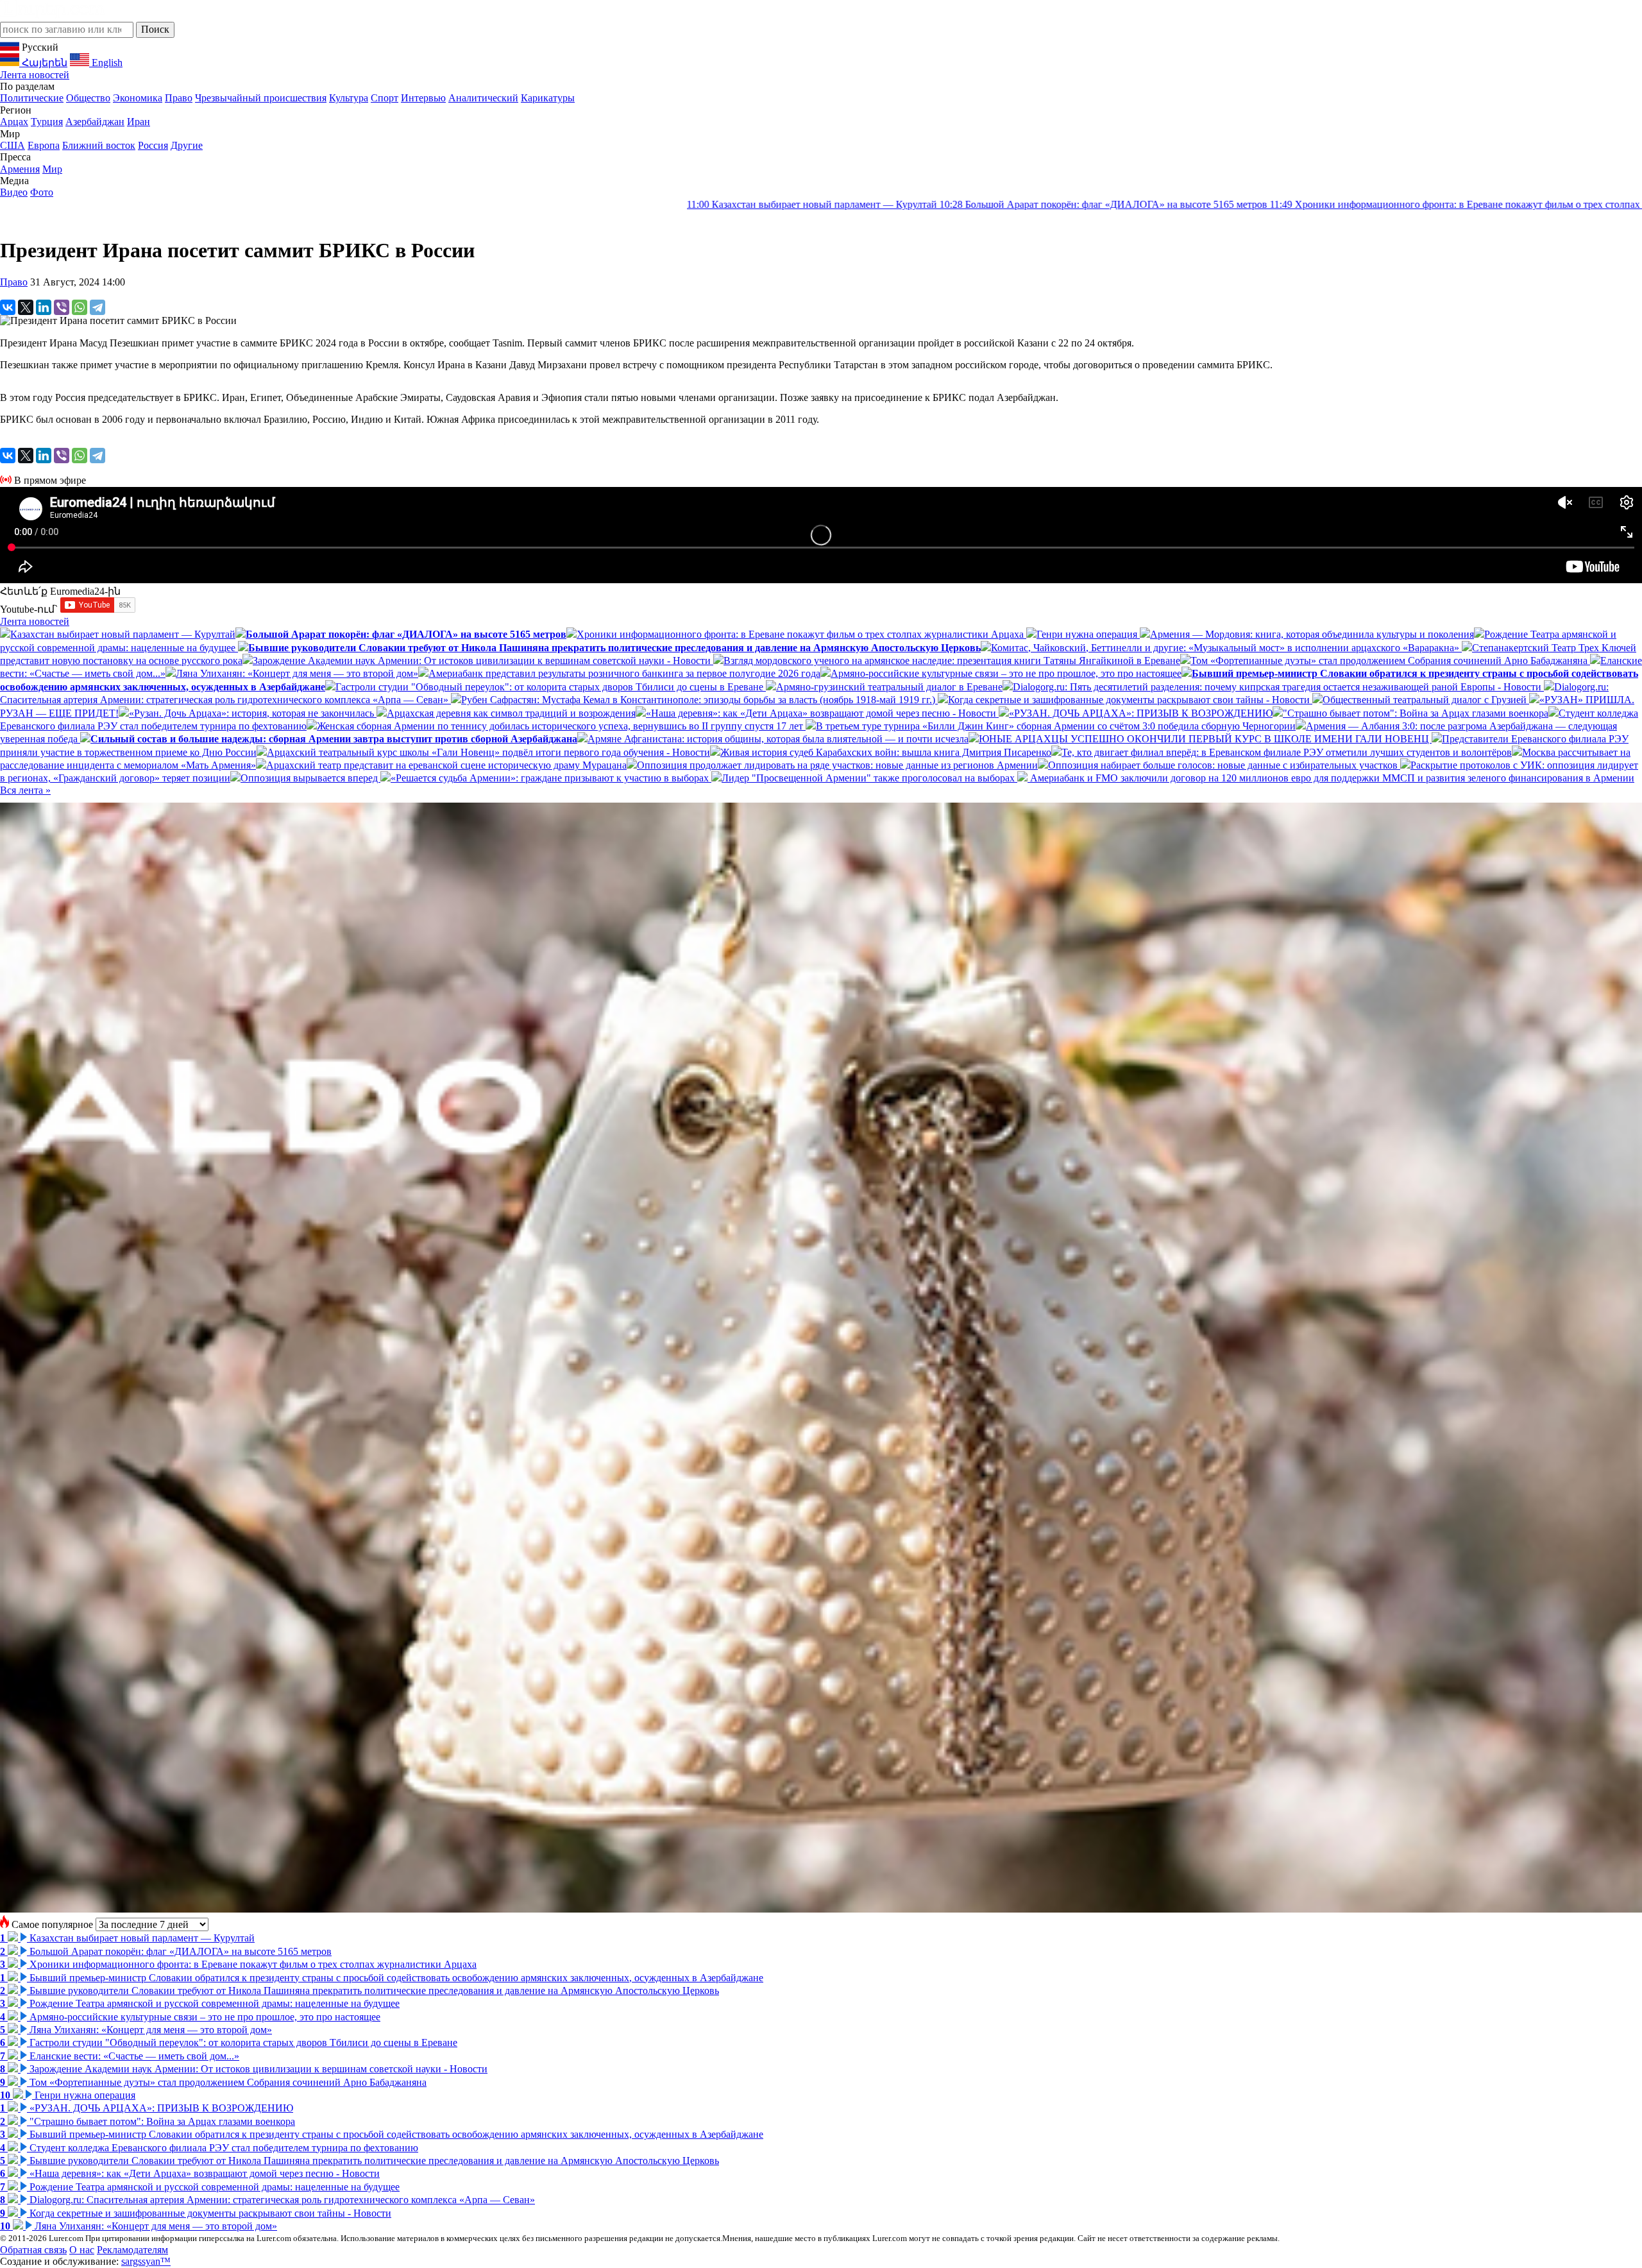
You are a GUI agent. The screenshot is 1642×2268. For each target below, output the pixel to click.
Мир (52, 169)
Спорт (385, 98)
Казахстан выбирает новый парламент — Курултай (489, 204)
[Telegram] (97, 307)
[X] (26, 307)
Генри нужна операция (1485, 204)
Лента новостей (35, 75)
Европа (44, 145)
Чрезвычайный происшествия (261, 98)
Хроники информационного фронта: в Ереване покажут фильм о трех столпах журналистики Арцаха (1183, 204)
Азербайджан (95, 122)
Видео (14, 192)
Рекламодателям (132, 2250)
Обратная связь (33, 2250)
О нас (82, 2250)
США (13, 145)
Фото (42, 192)
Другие (187, 145)
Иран (139, 122)
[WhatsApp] (80, 307)
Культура (349, 98)
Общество (88, 98)
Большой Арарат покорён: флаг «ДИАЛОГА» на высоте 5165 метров (780, 204)
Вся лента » (25, 790)
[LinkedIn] (44, 307)
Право (179, 98)
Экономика (138, 98)
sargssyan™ (146, 2261)
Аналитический (483, 98)
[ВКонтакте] (8, 307)
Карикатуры (548, 98)
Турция (47, 122)
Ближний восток (99, 145)
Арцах (14, 122)
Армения (20, 169)
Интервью (423, 98)
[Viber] (62, 307)
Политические (32, 98)
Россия (153, 145)
